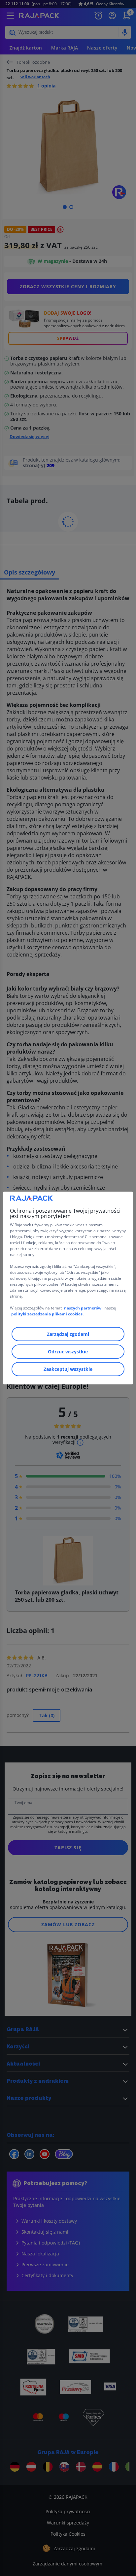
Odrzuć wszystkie (68, 1352)
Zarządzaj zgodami (68, 1334)
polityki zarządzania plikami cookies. (47, 1314)
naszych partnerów (83, 1308)
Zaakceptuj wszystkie (68, 1369)
